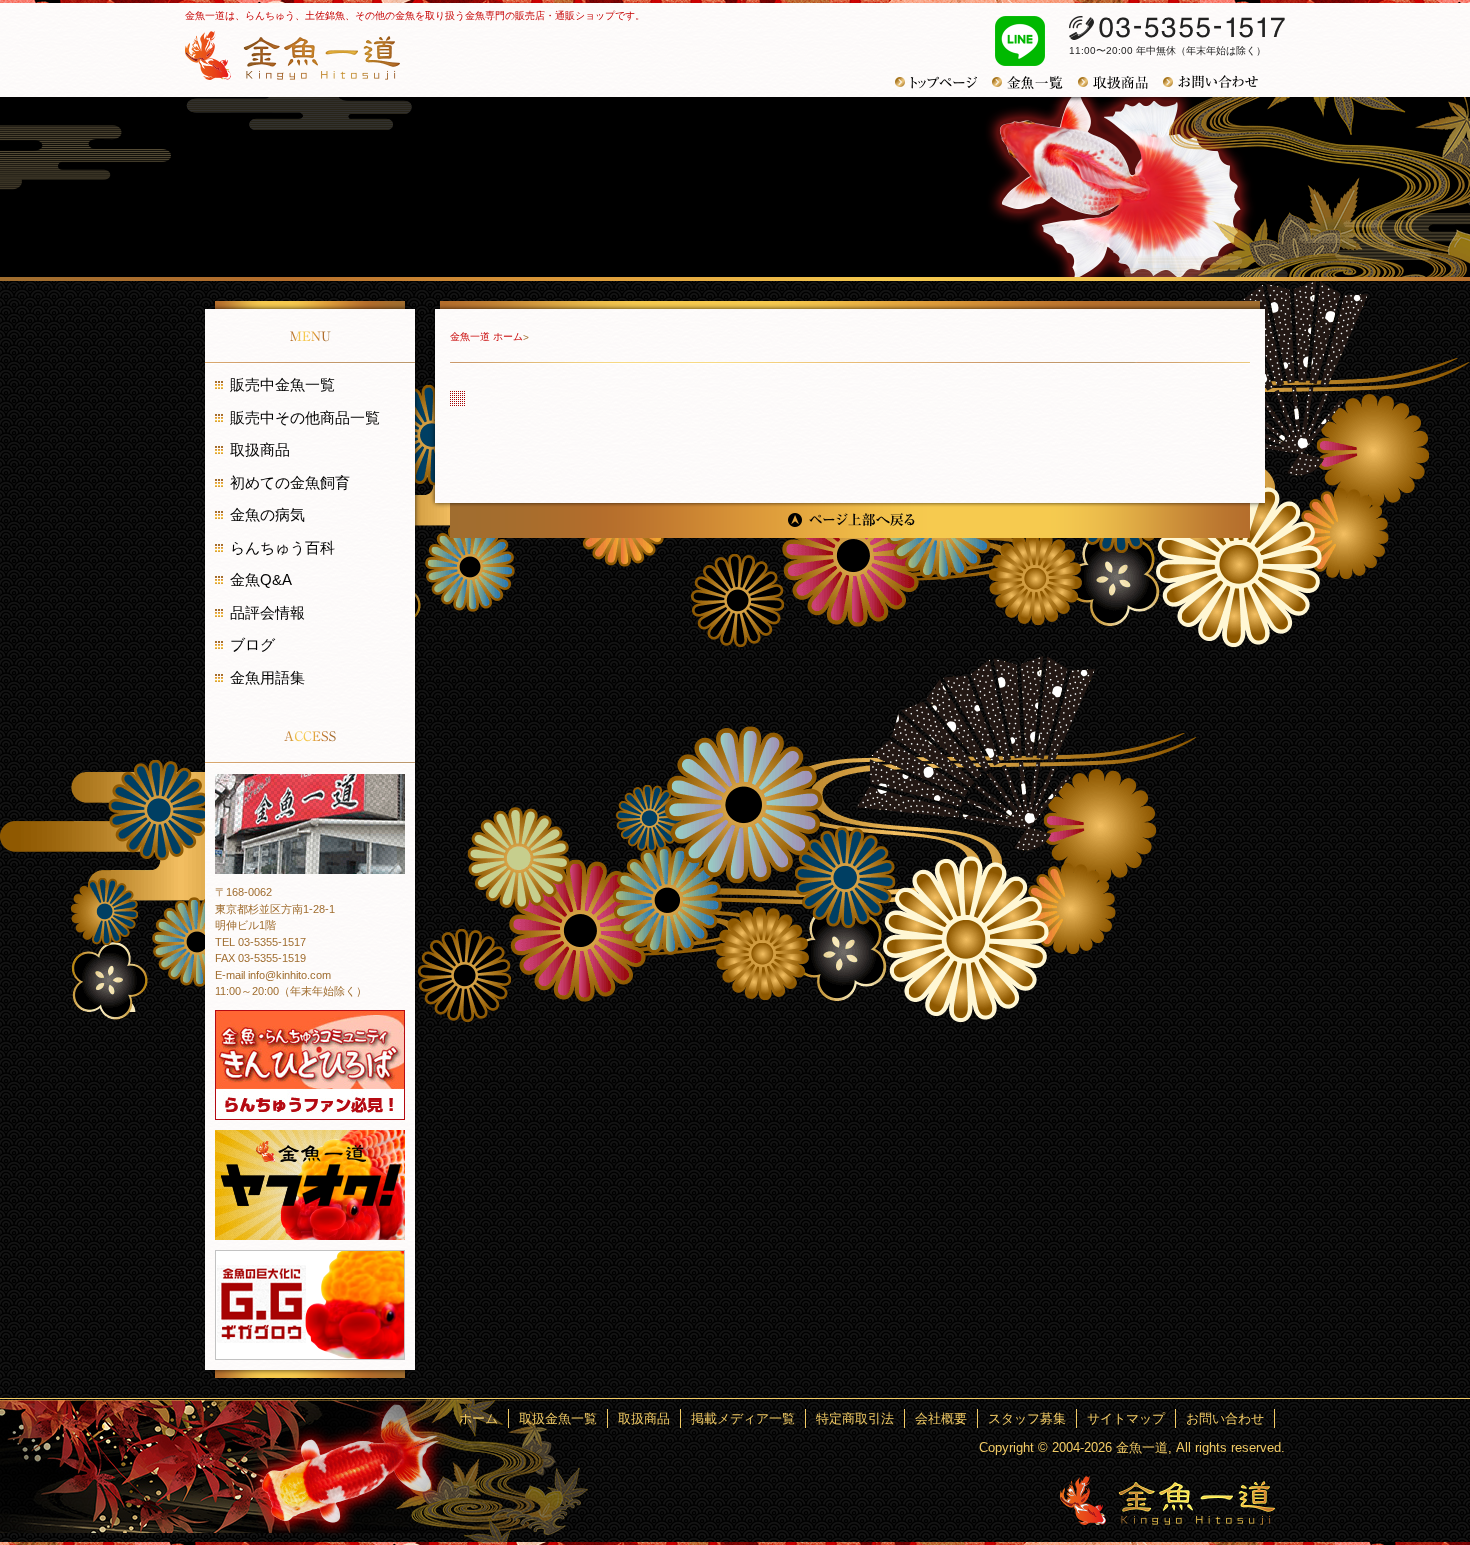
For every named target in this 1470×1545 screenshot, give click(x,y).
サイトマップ (1126, 1418)
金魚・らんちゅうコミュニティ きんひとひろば (310, 1065)
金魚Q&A (261, 579)
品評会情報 (267, 612)
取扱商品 (260, 449)
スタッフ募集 (1027, 1418)
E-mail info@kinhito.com (273, 975)
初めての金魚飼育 (290, 482)
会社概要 (941, 1418)
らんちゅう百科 (282, 547)
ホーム (478, 1418)
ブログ (252, 644)
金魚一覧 (1035, 82)
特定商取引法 (855, 1418)
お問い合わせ (1218, 82)
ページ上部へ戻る (850, 520)
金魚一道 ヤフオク (310, 1185)
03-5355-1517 (1177, 28)
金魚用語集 (267, 677)
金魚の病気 (267, 514)
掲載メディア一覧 (743, 1418)
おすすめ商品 (1120, 82)
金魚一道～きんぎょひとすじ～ (1167, 1500)
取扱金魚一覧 (558, 1418)
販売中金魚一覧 (282, 384)
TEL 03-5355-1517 (260, 942)
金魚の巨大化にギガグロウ (310, 1305)
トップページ (943, 82)
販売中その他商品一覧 (305, 417)
